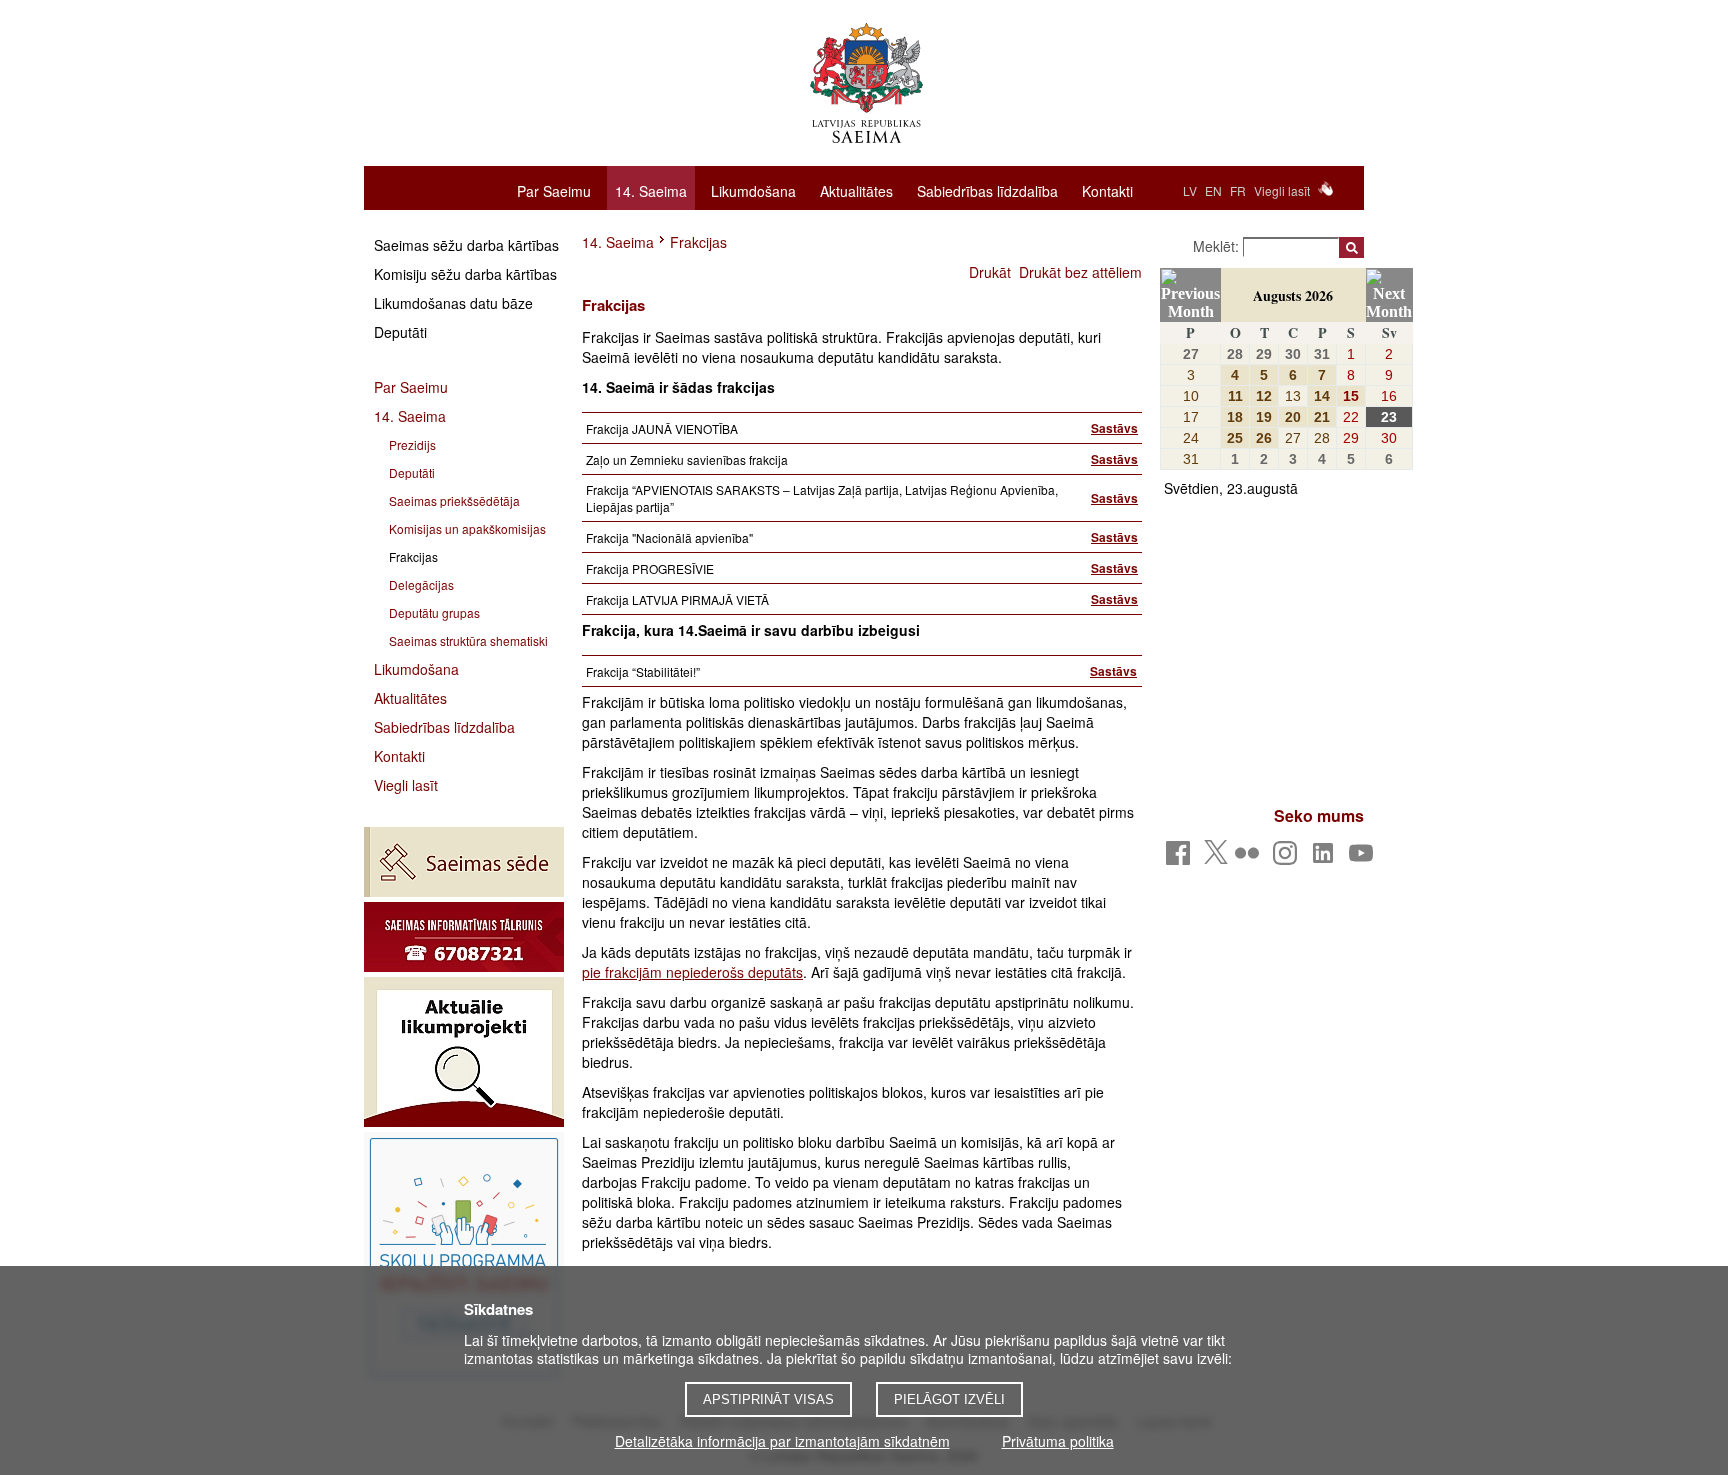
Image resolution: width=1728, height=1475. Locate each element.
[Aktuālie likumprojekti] (464, 1052)
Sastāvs (1114, 428)
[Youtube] (1364, 858)
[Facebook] (1181, 858)
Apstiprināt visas (768, 1399)
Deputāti (400, 332)
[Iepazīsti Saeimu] (464, 1257)
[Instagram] (1288, 858)
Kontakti (1107, 190)
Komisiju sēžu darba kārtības (465, 274)
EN (1213, 190)
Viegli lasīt (1282, 190)
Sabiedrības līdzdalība (987, 190)
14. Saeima (651, 191)
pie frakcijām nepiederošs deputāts (692, 972)
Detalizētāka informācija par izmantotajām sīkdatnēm (782, 1441)
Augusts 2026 (1293, 295)
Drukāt (990, 272)
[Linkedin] (1326, 858)
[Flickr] (1250, 858)
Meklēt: (1218, 246)
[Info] (464, 937)
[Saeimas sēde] (464, 862)
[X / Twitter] (1216, 858)
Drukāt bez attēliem (1080, 272)
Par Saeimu (554, 190)
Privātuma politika (1058, 1441)
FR (1238, 190)
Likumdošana (753, 190)
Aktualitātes (856, 190)
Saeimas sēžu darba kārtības (466, 245)
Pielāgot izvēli (949, 1399)
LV (1190, 190)
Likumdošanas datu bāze (453, 303)
